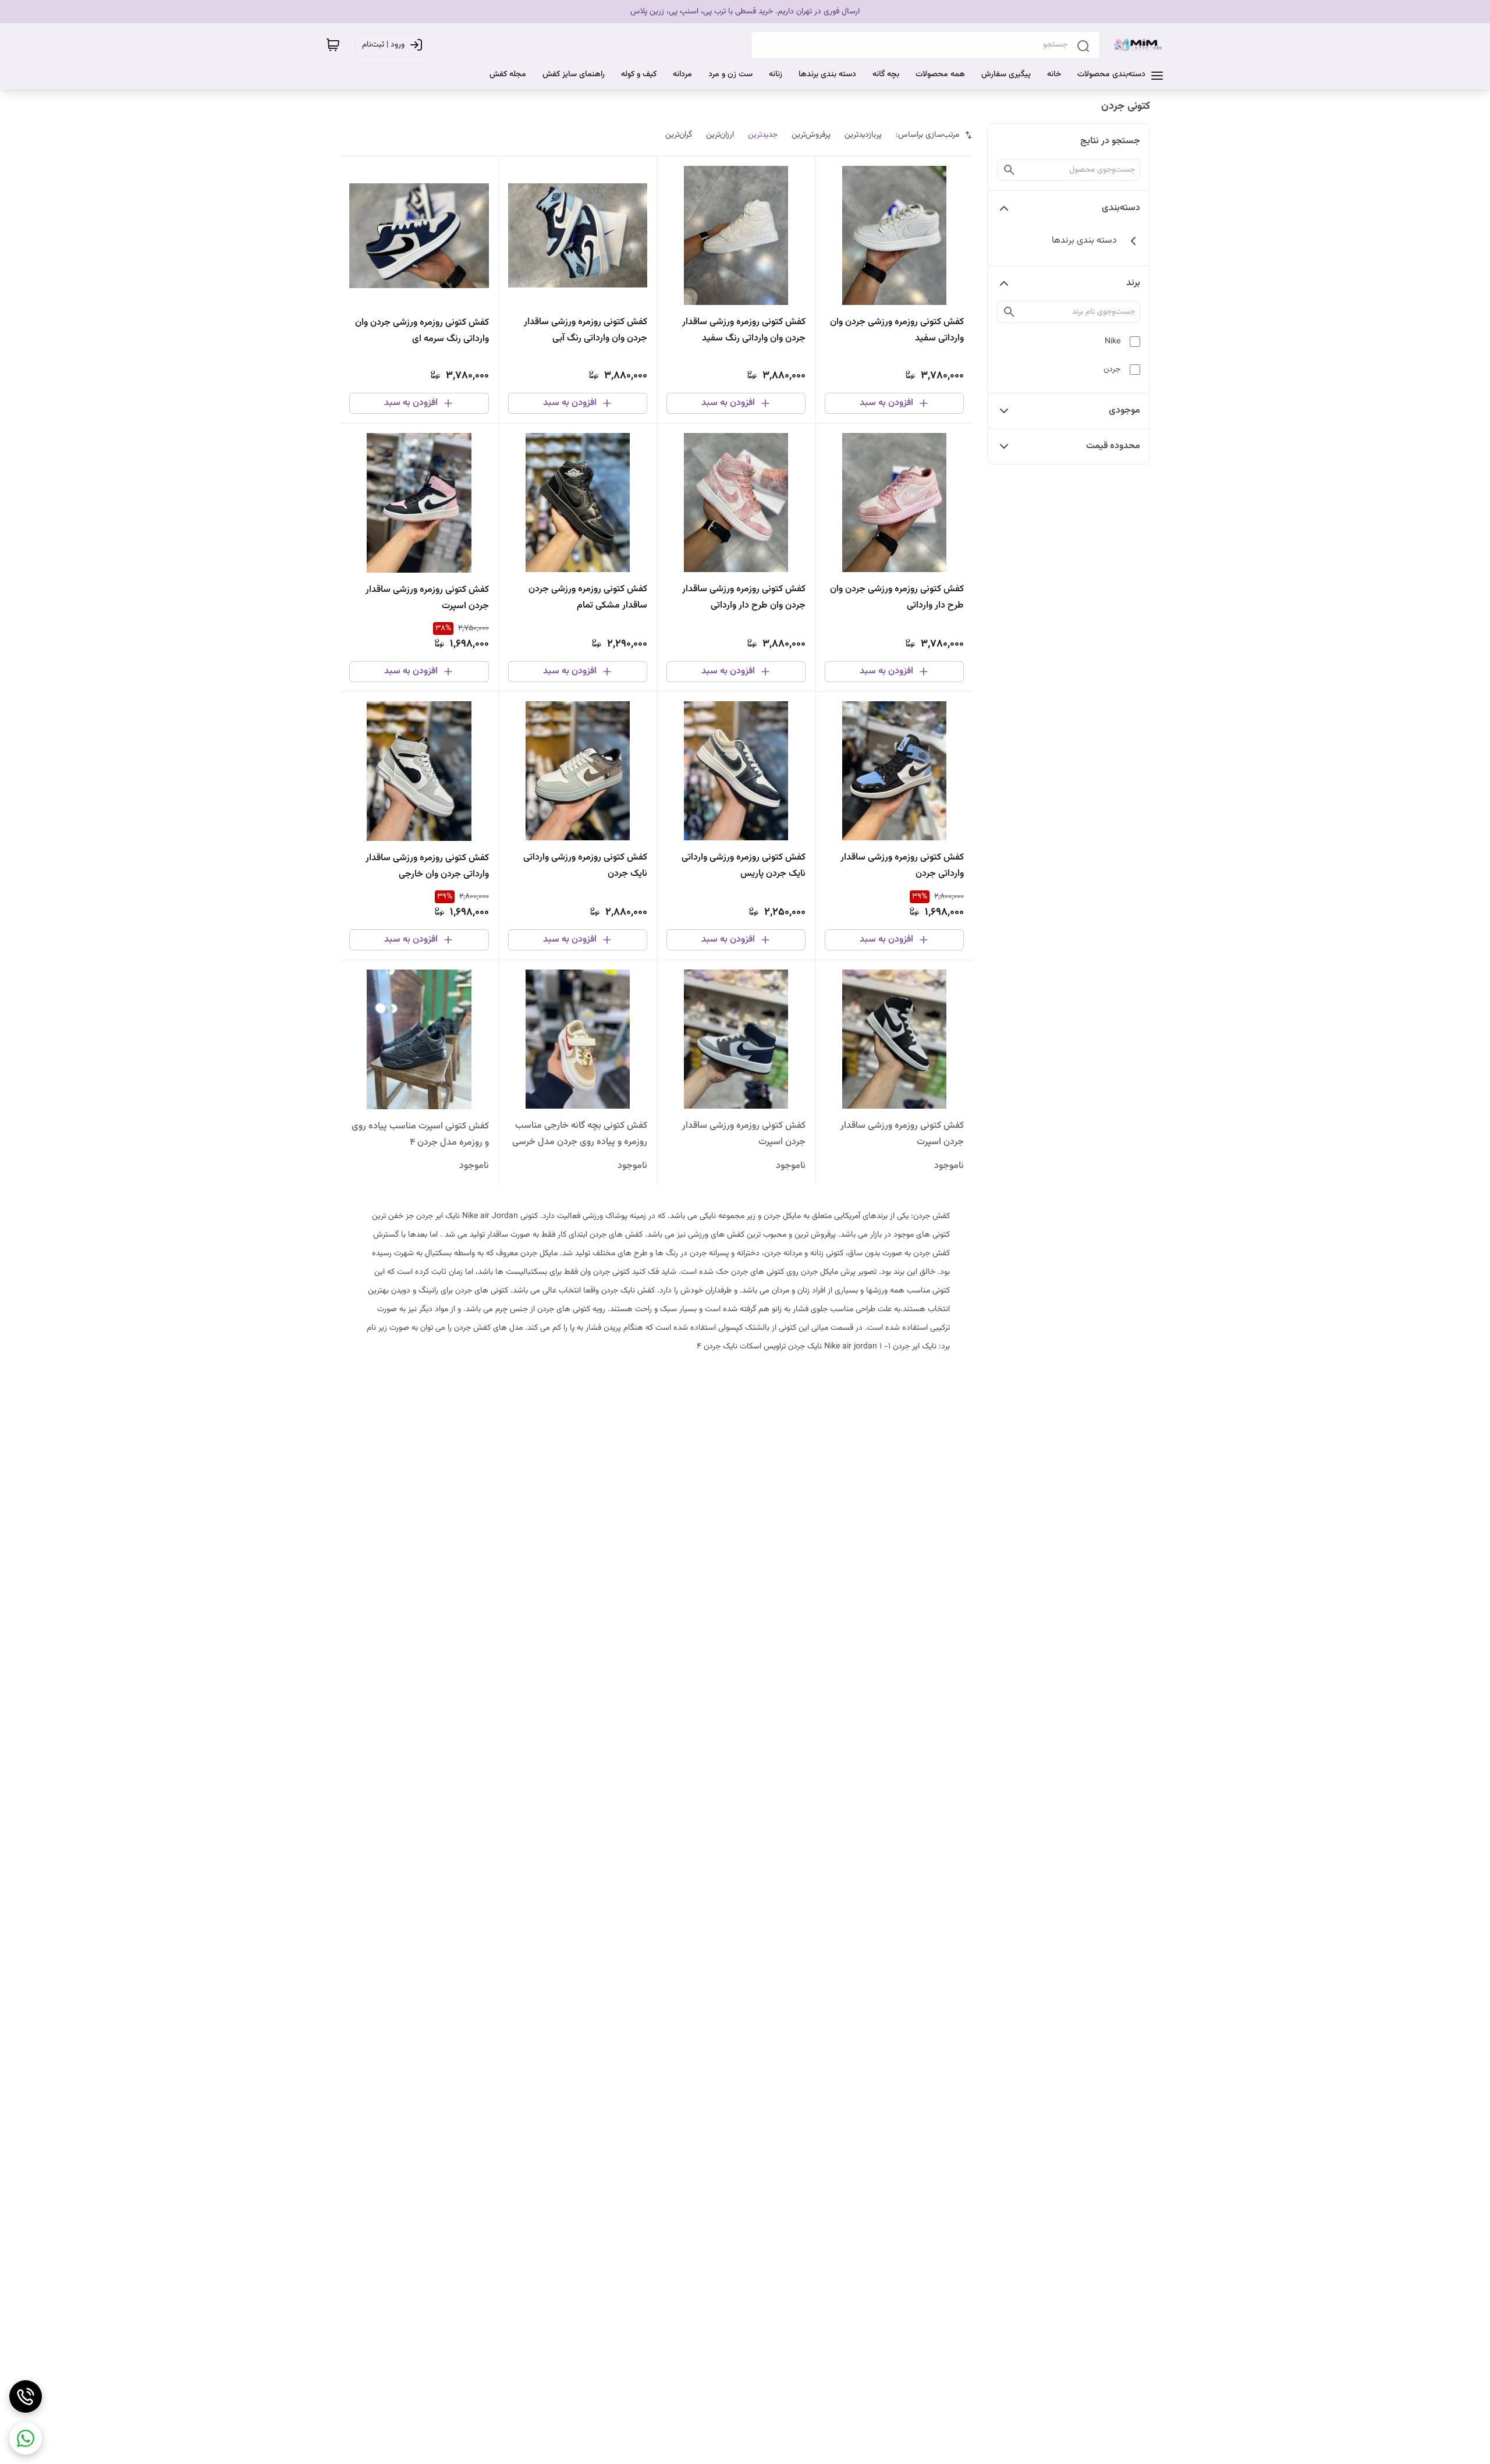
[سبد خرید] (333, 45)
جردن (1112, 370)
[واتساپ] (26, 2438)
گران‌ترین (679, 135)
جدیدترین (763, 135)
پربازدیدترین (863, 135)
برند (1133, 283)
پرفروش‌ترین (811, 135)
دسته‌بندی (1121, 208)
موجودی (1124, 411)
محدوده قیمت (1113, 446)
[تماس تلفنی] (26, 2396)
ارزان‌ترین (720, 135)
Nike (1113, 342)
